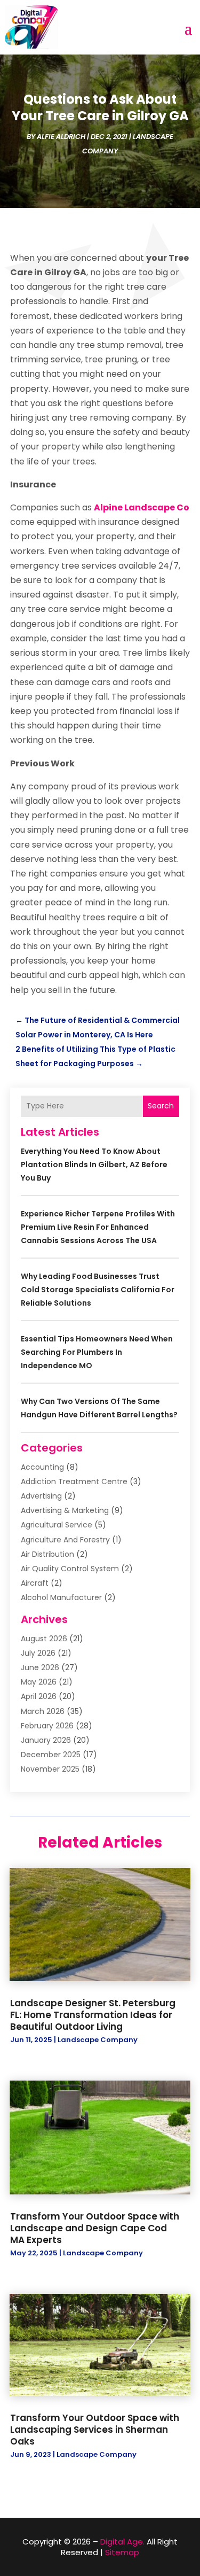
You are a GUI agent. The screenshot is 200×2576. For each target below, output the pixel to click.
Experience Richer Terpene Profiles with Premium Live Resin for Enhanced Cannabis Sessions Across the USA (98, 1227)
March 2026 (43, 1711)
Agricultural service (57, 1525)
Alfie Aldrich (61, 137)
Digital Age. (122, 2542)
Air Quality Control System (70, 1569)
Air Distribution (47, 1554)
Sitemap (122, 2552)
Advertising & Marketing (65, 1510)
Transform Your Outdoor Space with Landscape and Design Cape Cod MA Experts (95, 2228)
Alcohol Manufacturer (61, 1597)
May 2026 (39, 1682)
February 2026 (47, 1726)
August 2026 (44, 1639)
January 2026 (46, 1740)
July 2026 (38, 1653)
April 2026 (39, 1696)
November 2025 (50, 1769)
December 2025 (51, 1755)
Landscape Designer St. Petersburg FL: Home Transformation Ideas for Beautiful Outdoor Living (93, 2015)
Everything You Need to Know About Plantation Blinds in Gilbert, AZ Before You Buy (94, 1165)
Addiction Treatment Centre (74, 1481)
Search (161, 1106)
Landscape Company (98, 2040)
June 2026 (40, 1667)
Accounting (42, 1467)
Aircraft (35, 1583)
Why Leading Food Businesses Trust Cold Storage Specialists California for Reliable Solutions (98, 1290)
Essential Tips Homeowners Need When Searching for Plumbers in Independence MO (97, 1352)
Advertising (41, 1496)
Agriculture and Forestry (65, 1540)
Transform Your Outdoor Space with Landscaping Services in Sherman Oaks (95, 2430)
